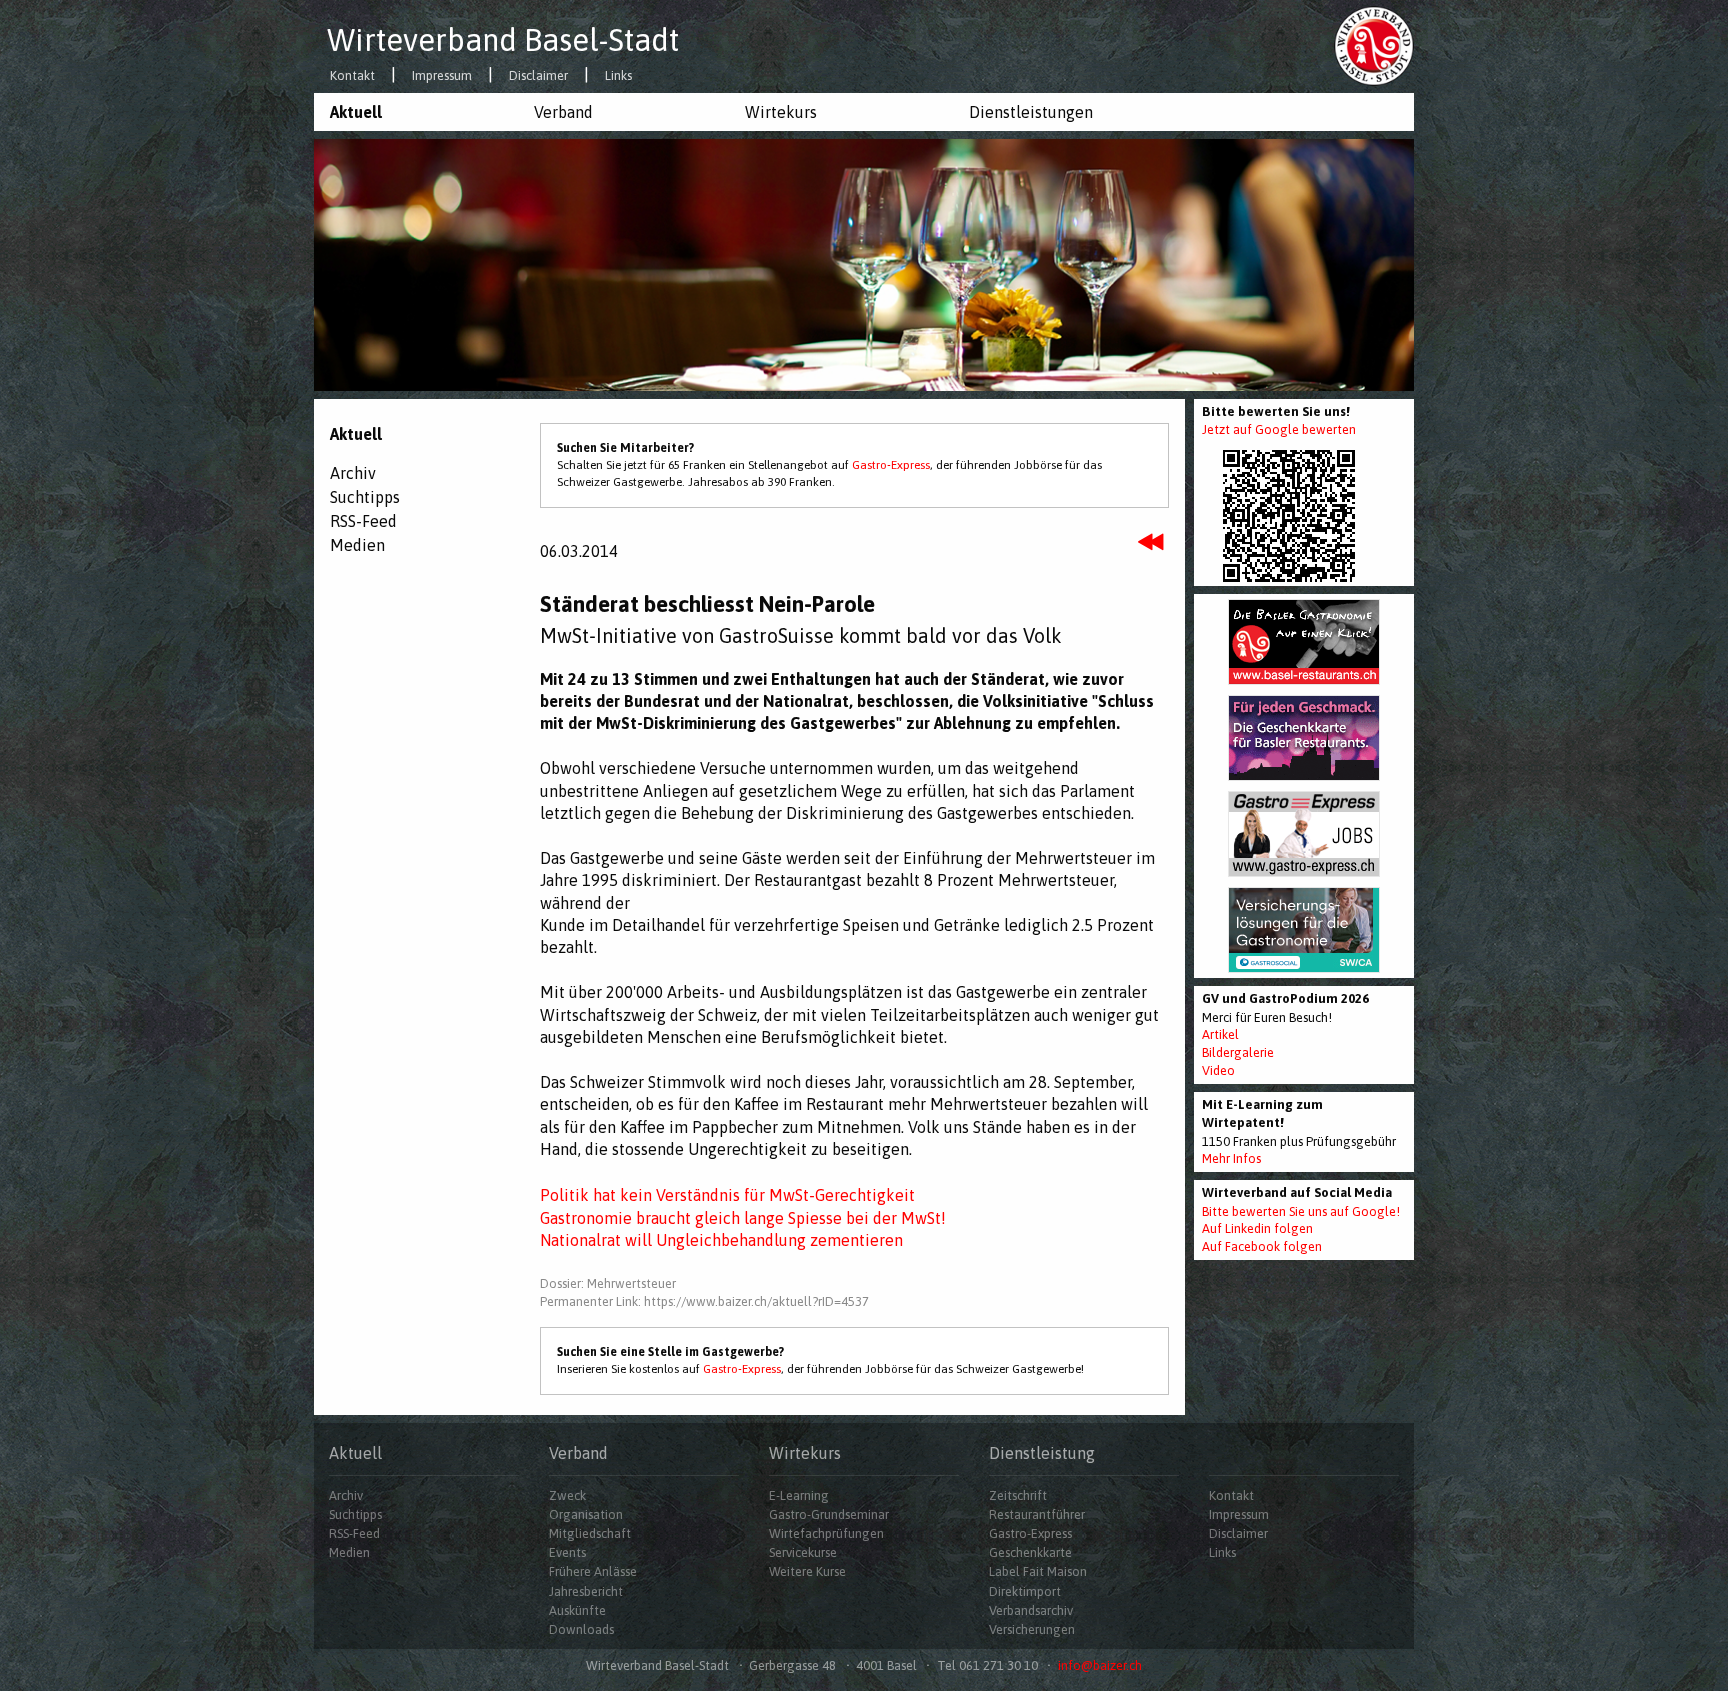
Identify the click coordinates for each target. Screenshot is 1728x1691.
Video (1218, 1070)
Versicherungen (1032, 1629)
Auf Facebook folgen (1262, 1246)
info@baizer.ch (1100, 1665)
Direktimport (1025, 1591)
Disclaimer (538, 76)
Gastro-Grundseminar (829, 1514)
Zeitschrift (1018, 1495)
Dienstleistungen (1031, 112)
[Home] (1374, 45)
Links (618, 76)
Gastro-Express (891, 465)
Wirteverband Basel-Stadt (503, 40)
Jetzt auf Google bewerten (1279, 429)
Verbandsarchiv (1031, 1610)
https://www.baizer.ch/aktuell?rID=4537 (756, 1301)
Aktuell (356, 112)
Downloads (581, 1629)
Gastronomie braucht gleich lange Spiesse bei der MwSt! (743, 1218)
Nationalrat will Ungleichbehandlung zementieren (721, 1240)
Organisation (586, 1514)
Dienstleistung (1042, 1453)
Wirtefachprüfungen (826, 1533)
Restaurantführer (1037, 1514)
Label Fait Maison (1038, 1571)
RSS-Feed (363, 521)
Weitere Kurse (807, 1571)
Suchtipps (365, 497)
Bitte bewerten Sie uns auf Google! (1301, 1211)
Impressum (442, 76)
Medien (357, 545)
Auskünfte (577, 1610)
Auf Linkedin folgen (1257, 1228)
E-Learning (799, 1495)
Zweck (567, 1495)
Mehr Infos (1231, 1158)
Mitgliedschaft (590, 1533)
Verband (563, 112)
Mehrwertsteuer (631, 1283)
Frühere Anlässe (593, 1571)
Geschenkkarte (1030, 1552)
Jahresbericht (586, 1591)
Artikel (1220, 1034)
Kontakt (352, 76)
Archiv (353, 473)
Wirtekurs (781, 112)
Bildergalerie (1238, 1052)
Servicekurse (803, 1552)
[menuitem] (416, 112)
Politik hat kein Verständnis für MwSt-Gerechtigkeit (727, 1195)
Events (567, 1552)
